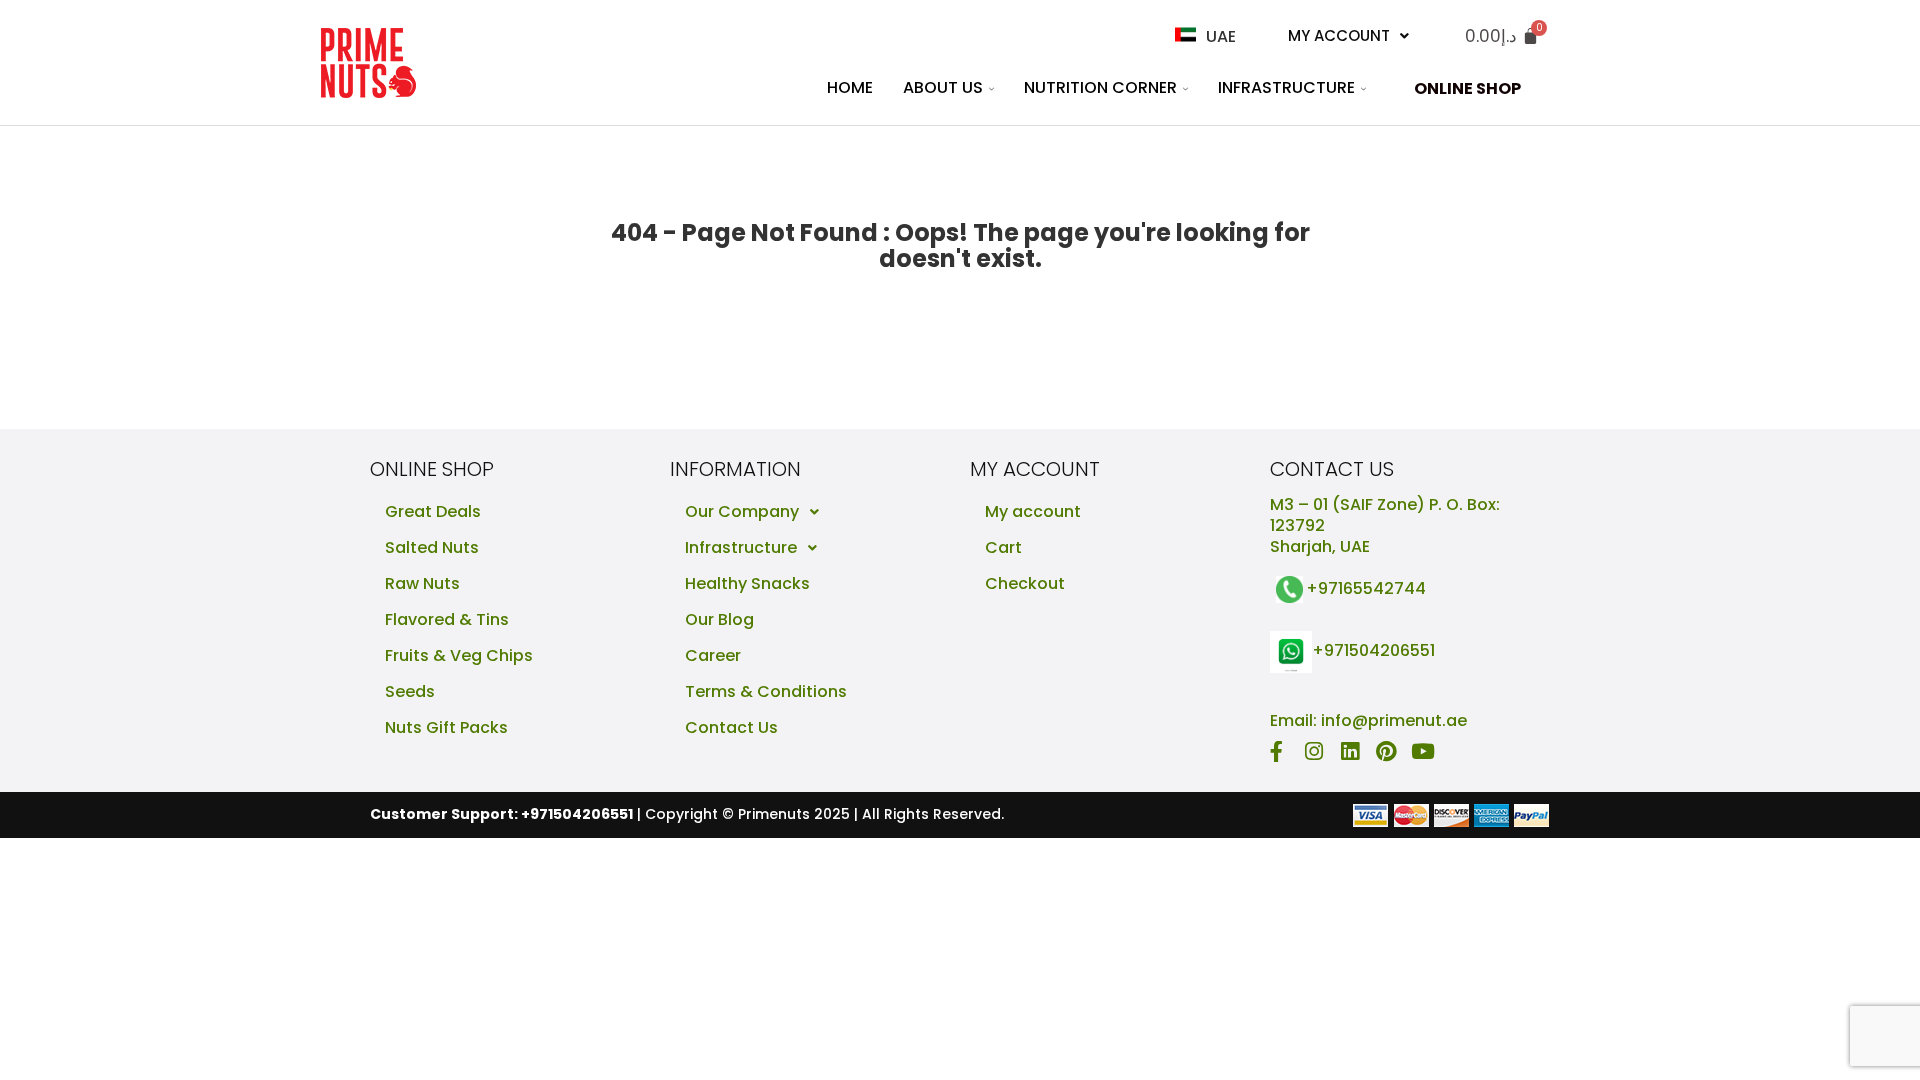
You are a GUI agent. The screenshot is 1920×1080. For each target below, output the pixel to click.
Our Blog (719, 619)
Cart (1003, 547)
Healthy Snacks (747, 583)
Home (850, 87)
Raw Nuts (422, 583)
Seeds (410, 691)
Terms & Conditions (766, 691)
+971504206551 (1373, 651)
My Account (1339, 35)
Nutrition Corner (1100, 87)
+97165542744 (1366, 588)
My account (1033, 511)
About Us (943, 87)
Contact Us (731, 727)
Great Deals (433, 511)
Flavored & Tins (447, 619)
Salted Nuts (432, 547)
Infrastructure (1286, 87)
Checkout (1025, 583)
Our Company (742, 511)
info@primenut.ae (1394, 720)
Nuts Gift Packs (446, 727)
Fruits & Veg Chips (459, 655)
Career (713, 655)
